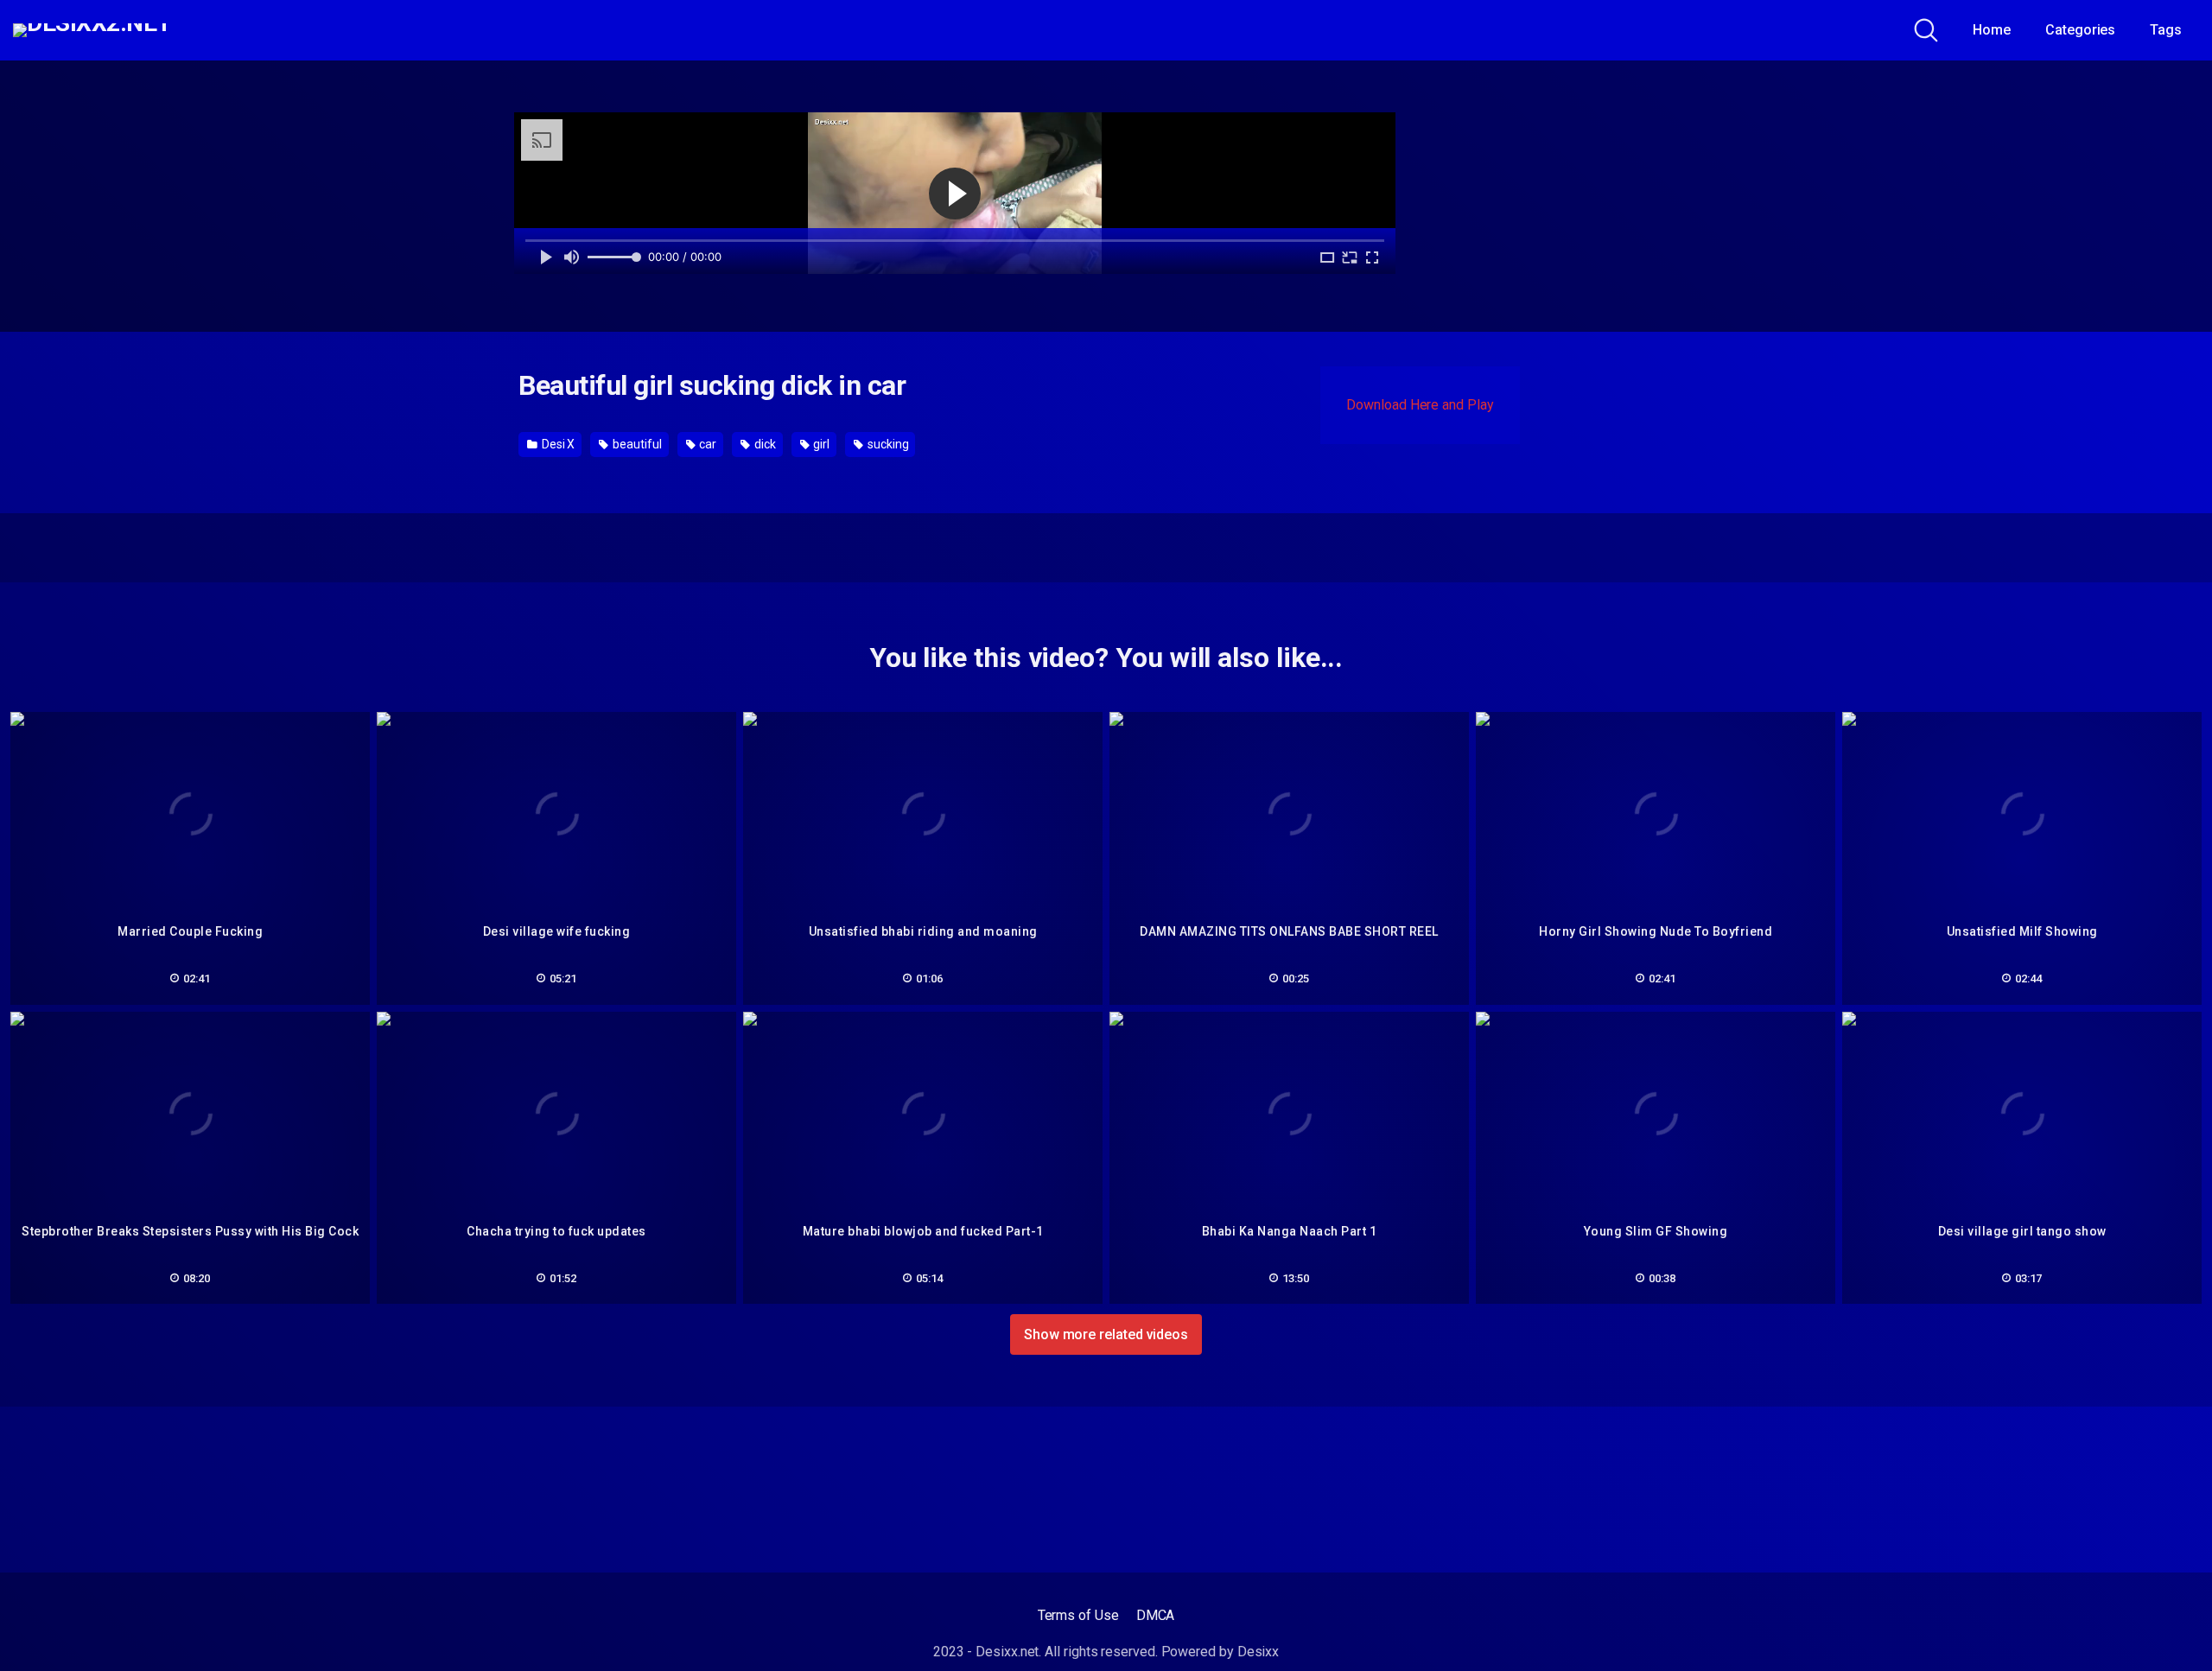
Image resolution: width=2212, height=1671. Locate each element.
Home (1992, 30)
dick (764, 444)
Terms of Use (1078, 1615)
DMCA (1156, 1615)
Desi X (557, 444)
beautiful (636, 444)
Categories (2080, 30)
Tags (2166, 30)
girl (821, 444)
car (706, 444)
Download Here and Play (1420, 405)
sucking (887, 444)
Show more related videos (1106, 1334)
